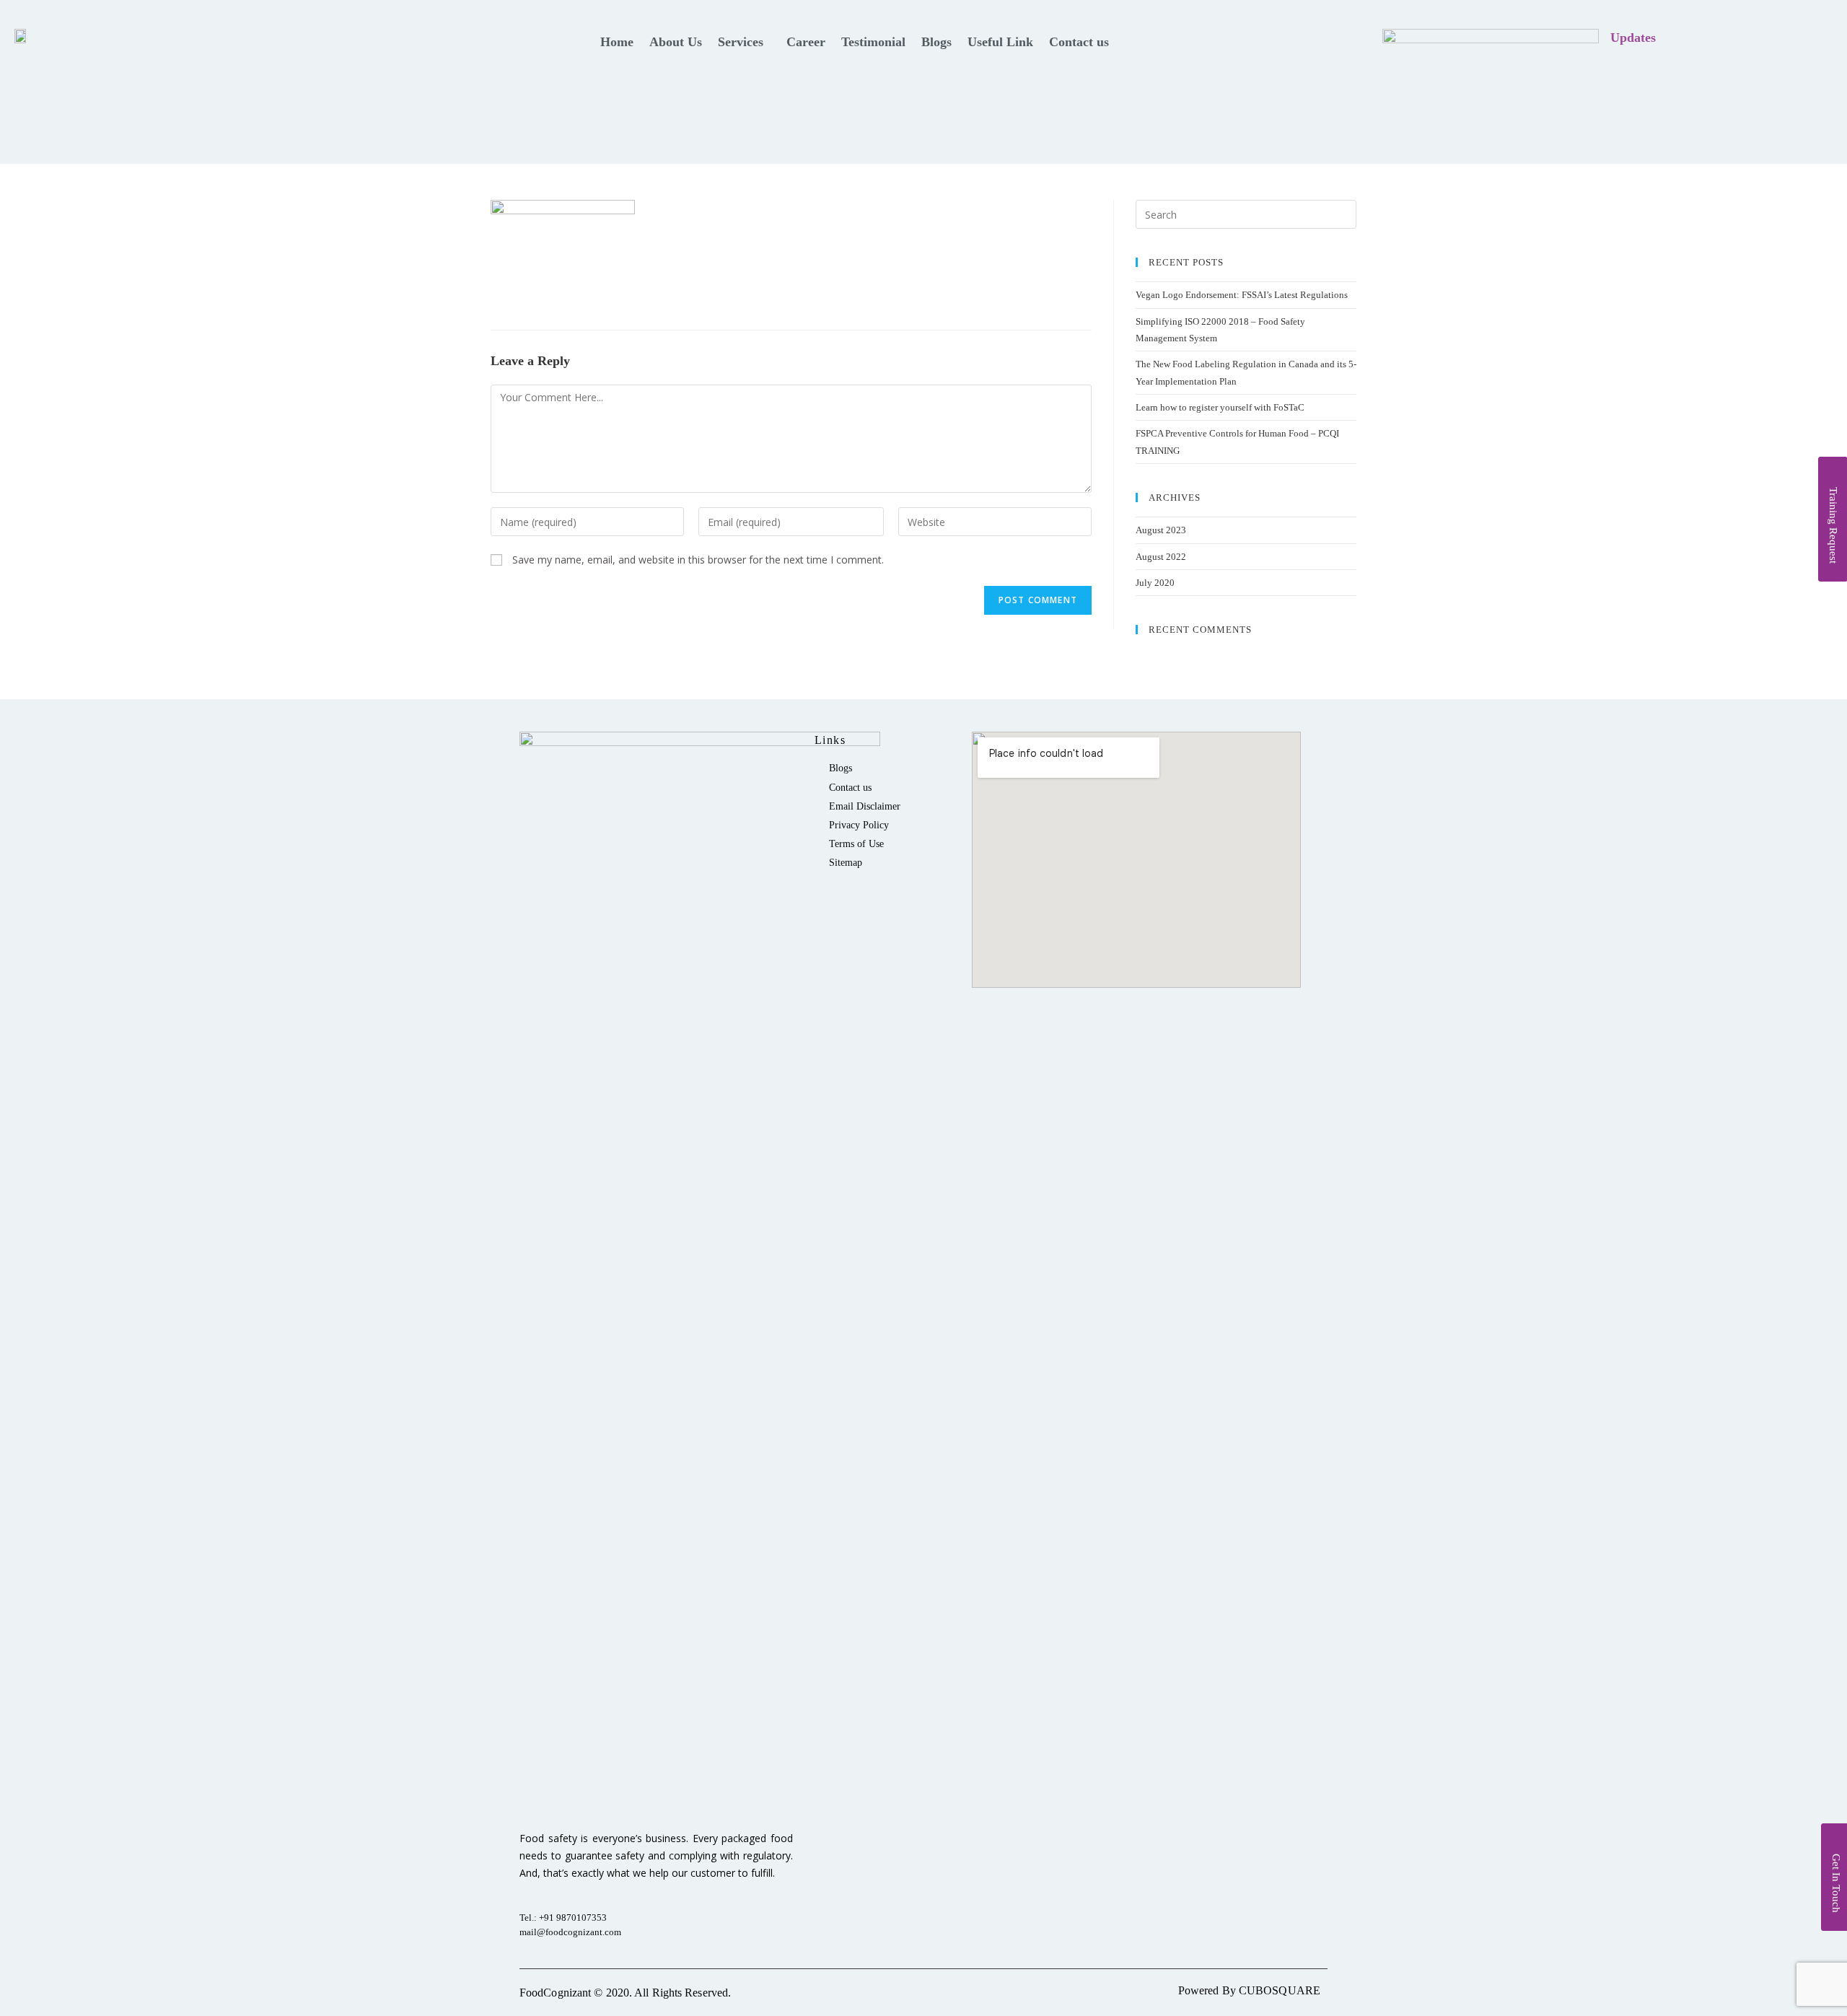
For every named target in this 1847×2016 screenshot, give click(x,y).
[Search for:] (1246, 214)
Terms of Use (856, 844)
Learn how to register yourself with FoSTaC (1220, 407)
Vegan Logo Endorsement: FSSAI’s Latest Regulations (1242, 295)
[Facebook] (1818, 38)
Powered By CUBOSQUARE (1249, 1990)
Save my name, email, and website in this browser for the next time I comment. (698, 560)
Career (806, 42)
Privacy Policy (859, 825)
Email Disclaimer (865, 806)
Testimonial (873, 42)
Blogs (936, 42)
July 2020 (1155, 583)
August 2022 (1161, 557)
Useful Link (1000, 42)
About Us (676, 42)
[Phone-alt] (1759, 38)
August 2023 (1161, 530)
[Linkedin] (1789, 38)
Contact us (1079, 42)
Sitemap (846, 863)
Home (617, 42)
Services (741, 42)
